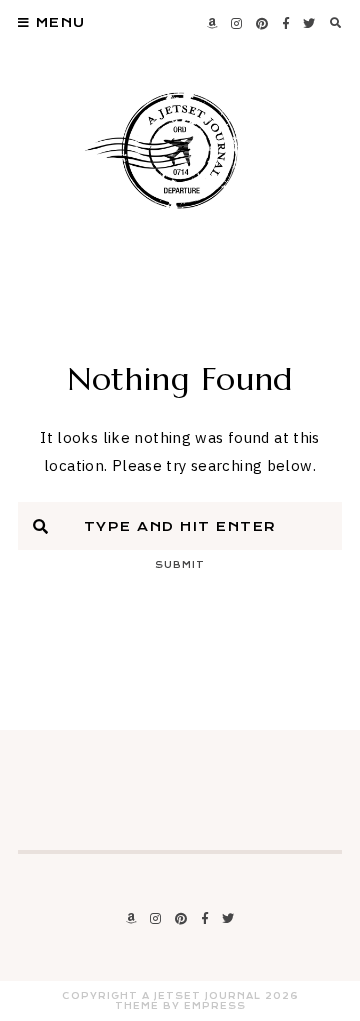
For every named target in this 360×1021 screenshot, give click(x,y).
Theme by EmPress (180, 1006)
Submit (180, 565)
